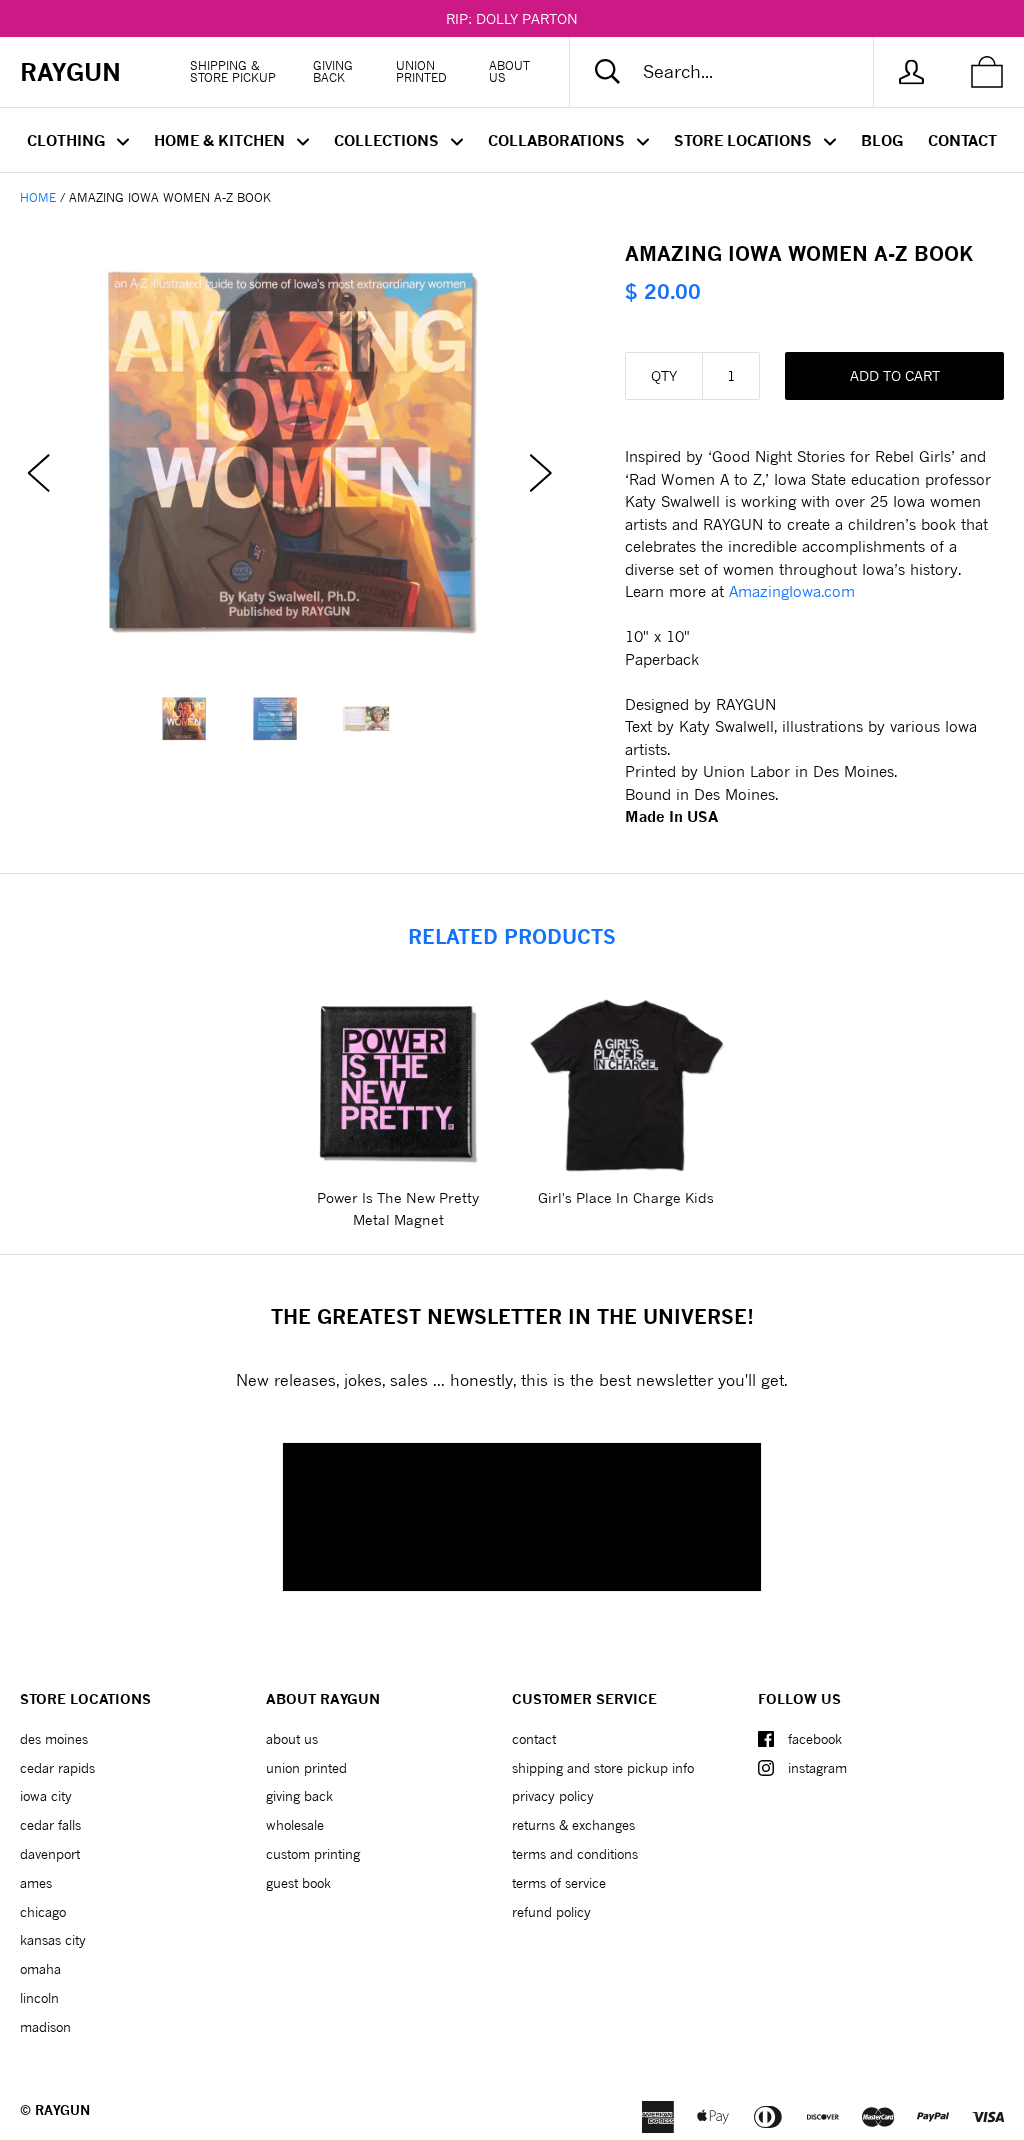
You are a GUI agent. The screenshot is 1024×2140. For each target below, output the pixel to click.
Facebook (815, 1739)
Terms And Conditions (575, 1854)
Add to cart (895, 375)
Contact (962, 140)
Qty (664, 375)
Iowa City (46, 1796)
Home (38, 197)
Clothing (68, 140)
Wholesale (295, 1825)
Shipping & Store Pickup (233, 71)
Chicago (43, 1912)
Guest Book (298, 1883)
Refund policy (551, 1912)
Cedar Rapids (57, 1768)
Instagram (817, 1768)
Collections (388, 140)
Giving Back (333, 71)
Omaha (40, 1969)
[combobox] (738, 72)
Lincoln (39, 1998)
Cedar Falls (50, 1825)
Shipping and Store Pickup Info (603, 1768)
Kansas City (53, 1940)
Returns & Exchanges (573, 1825)
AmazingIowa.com (792, 591)
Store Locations (745, 140)
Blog (882, 140)
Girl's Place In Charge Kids (626, 1197)
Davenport (50, 1854)
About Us (509, 71)
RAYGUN (62, 2110)
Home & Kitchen (221, 140)
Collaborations (558, 140)
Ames (36, 1883)
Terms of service (559, 1883)
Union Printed (421, 71)
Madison (45, 2027)
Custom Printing (313, 1854)
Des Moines (54, 1739)
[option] (290, 453)
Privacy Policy (553, 1796)
